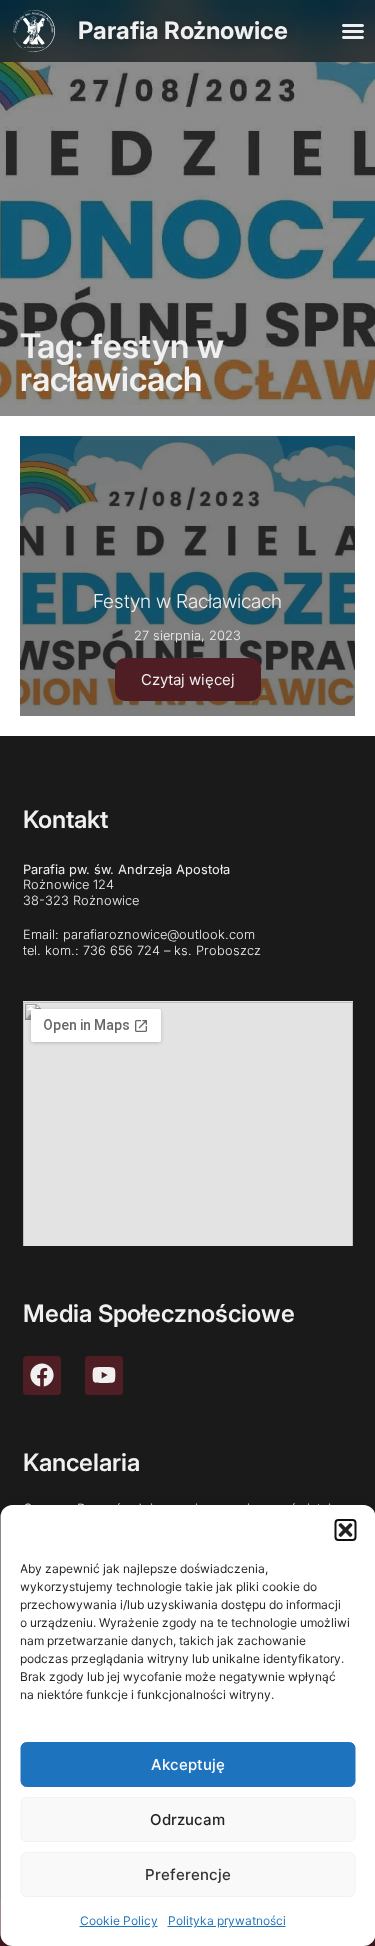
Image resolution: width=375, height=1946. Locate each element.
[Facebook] (42, 1375)
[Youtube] (104, 1375)
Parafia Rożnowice (183, 30)
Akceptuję (188, 1764)
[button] (345, 1530)
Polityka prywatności (227, 1920)
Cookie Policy (119, 1920)
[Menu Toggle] (353, 31)
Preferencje (188, 1874)
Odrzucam (187, 1819)
